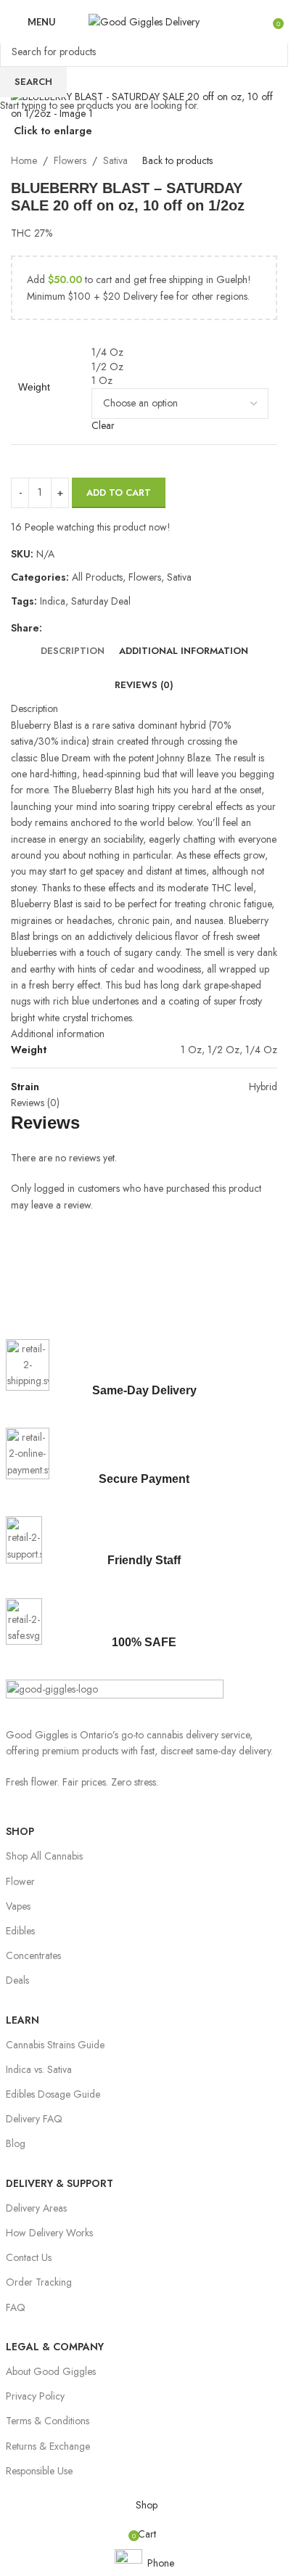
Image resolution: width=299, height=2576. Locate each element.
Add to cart (119, 492)
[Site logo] (144, 20)
